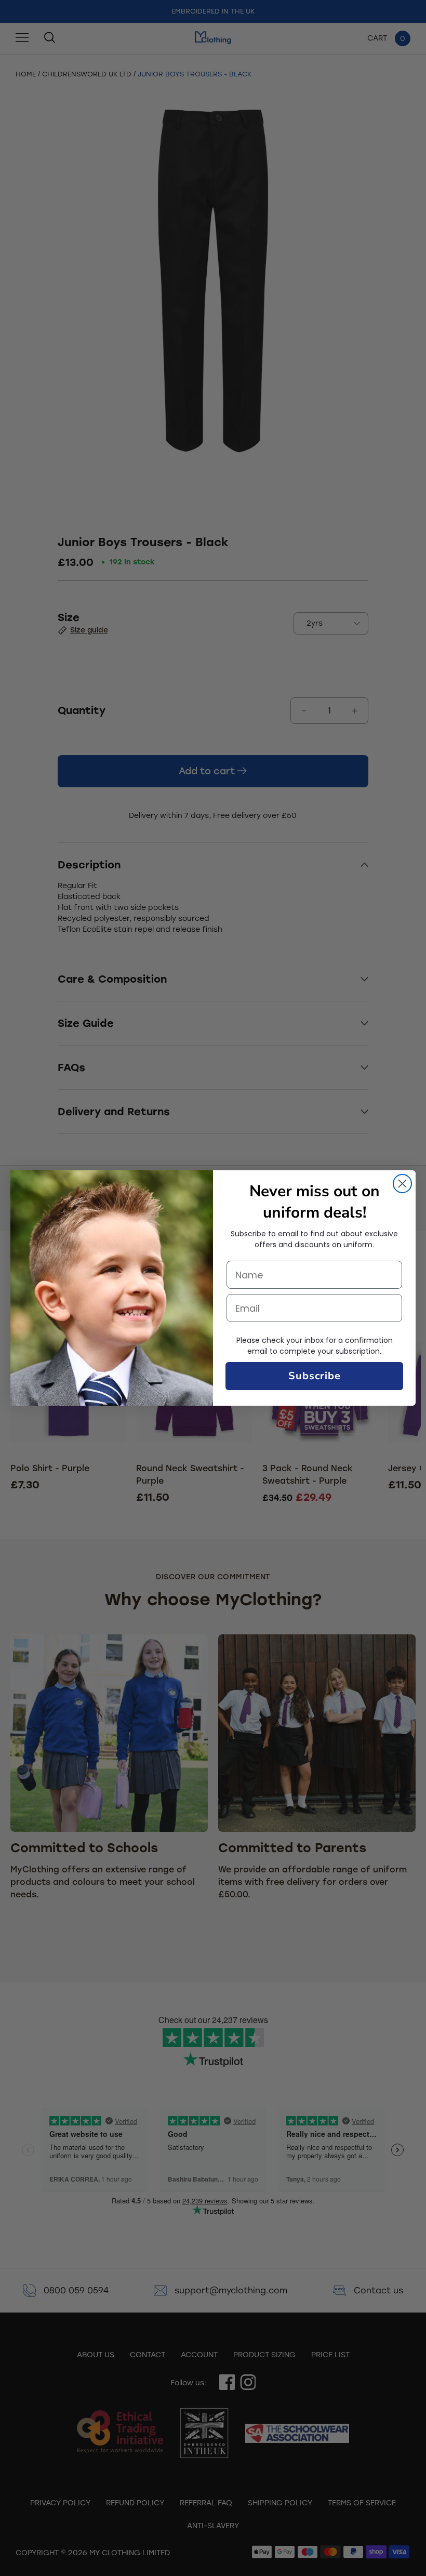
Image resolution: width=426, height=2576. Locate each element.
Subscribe (315, 1376)
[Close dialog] (402, 1184)
